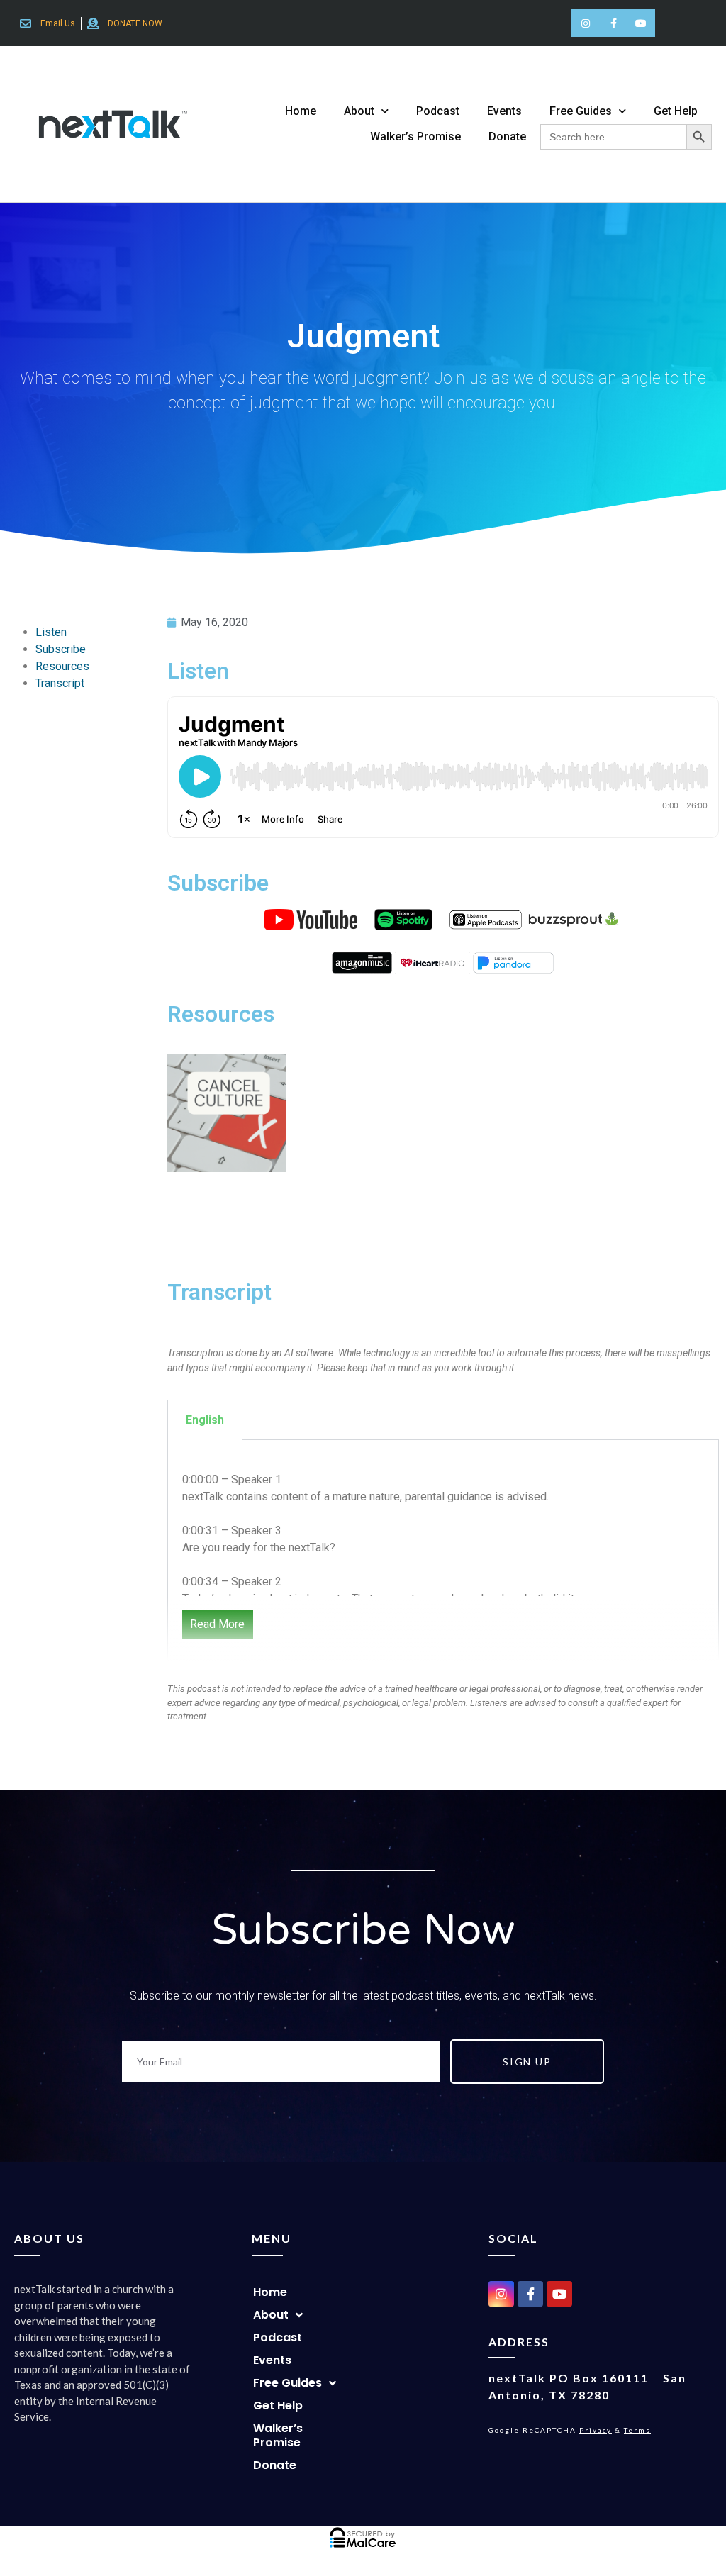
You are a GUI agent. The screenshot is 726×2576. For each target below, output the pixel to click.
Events (504, 111)
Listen (51, 632)
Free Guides (581, 111)
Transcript (60, 683)
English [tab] (205, 1420)
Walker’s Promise (415, 136)
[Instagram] (585, 23)
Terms (637, 2430)
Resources (62, 666)
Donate (507, 136)
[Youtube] (641, 23)
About (359, 111)
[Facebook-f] (614, 23)
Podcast (438, 111)
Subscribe (61, 649)
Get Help (676, 111)
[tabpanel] (443, 1554)
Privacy (596, 2430)
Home (301, 111)
